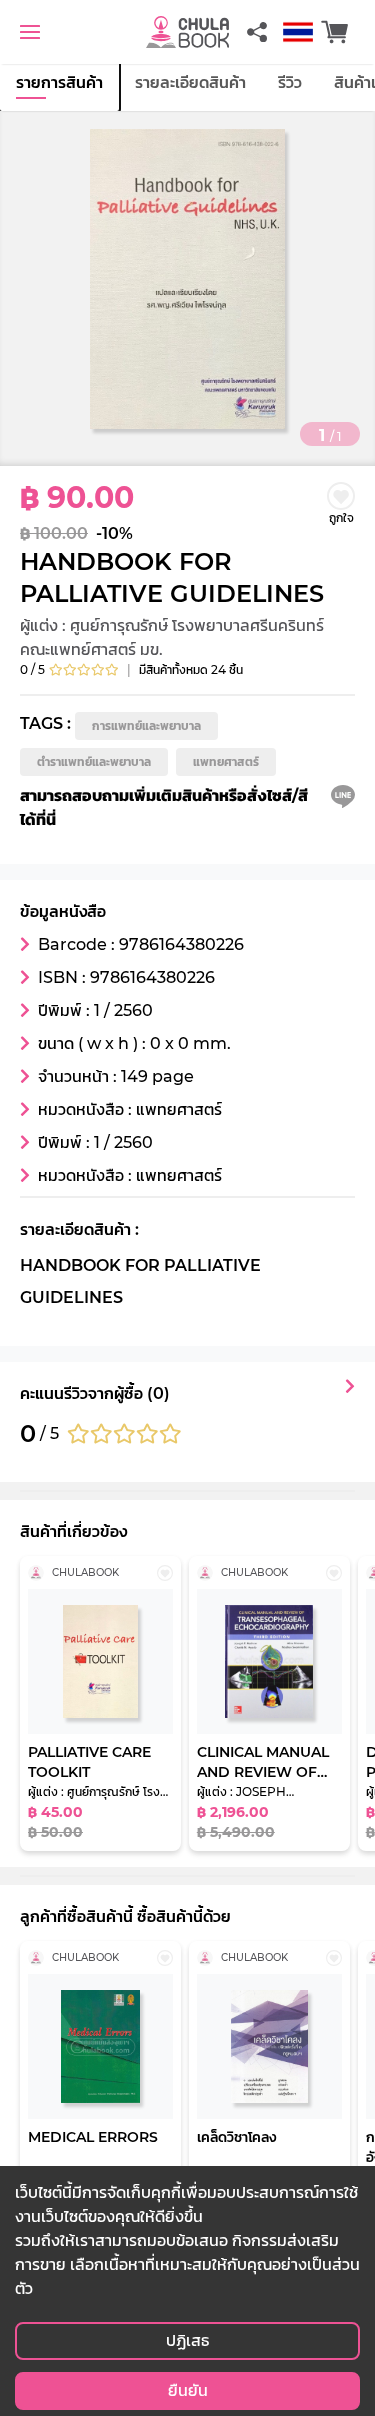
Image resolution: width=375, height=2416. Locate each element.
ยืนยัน (188, 2390)
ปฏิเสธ (187, 2340)
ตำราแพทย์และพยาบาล (94, 761)
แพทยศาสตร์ (226, 761)
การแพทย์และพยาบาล (146, 725)
